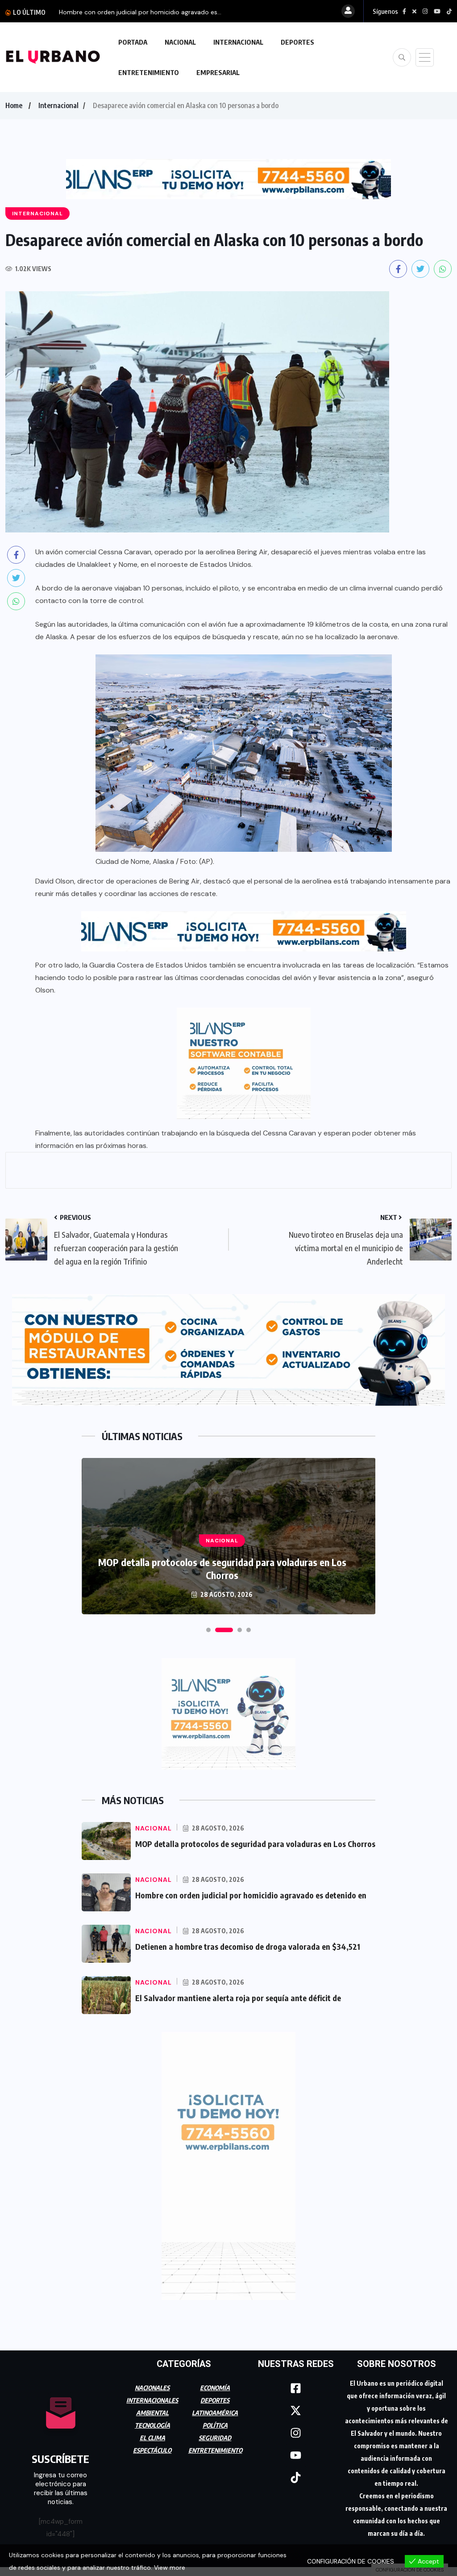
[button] (208, 1630)
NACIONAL (180, 42)
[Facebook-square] (296, 2388)
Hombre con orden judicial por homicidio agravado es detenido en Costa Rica (222, 1569)
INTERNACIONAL (238, 42)
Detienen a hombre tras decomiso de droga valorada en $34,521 (248, 1946)
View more (170, 2568)
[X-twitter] (296, 2411)
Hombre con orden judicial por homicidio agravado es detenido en (251, 1895)
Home (14, 105)
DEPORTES (297, 42)
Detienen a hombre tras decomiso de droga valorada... (139, 12)
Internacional (58, 105)
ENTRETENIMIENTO (149, 72)
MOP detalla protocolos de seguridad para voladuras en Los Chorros (255, 1844)
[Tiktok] (296, 2478)
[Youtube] (296, 2455)
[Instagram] (296, 2433)
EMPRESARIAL (218, 72)
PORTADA (133, 42)
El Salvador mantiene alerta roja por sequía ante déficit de (238, 1998)
